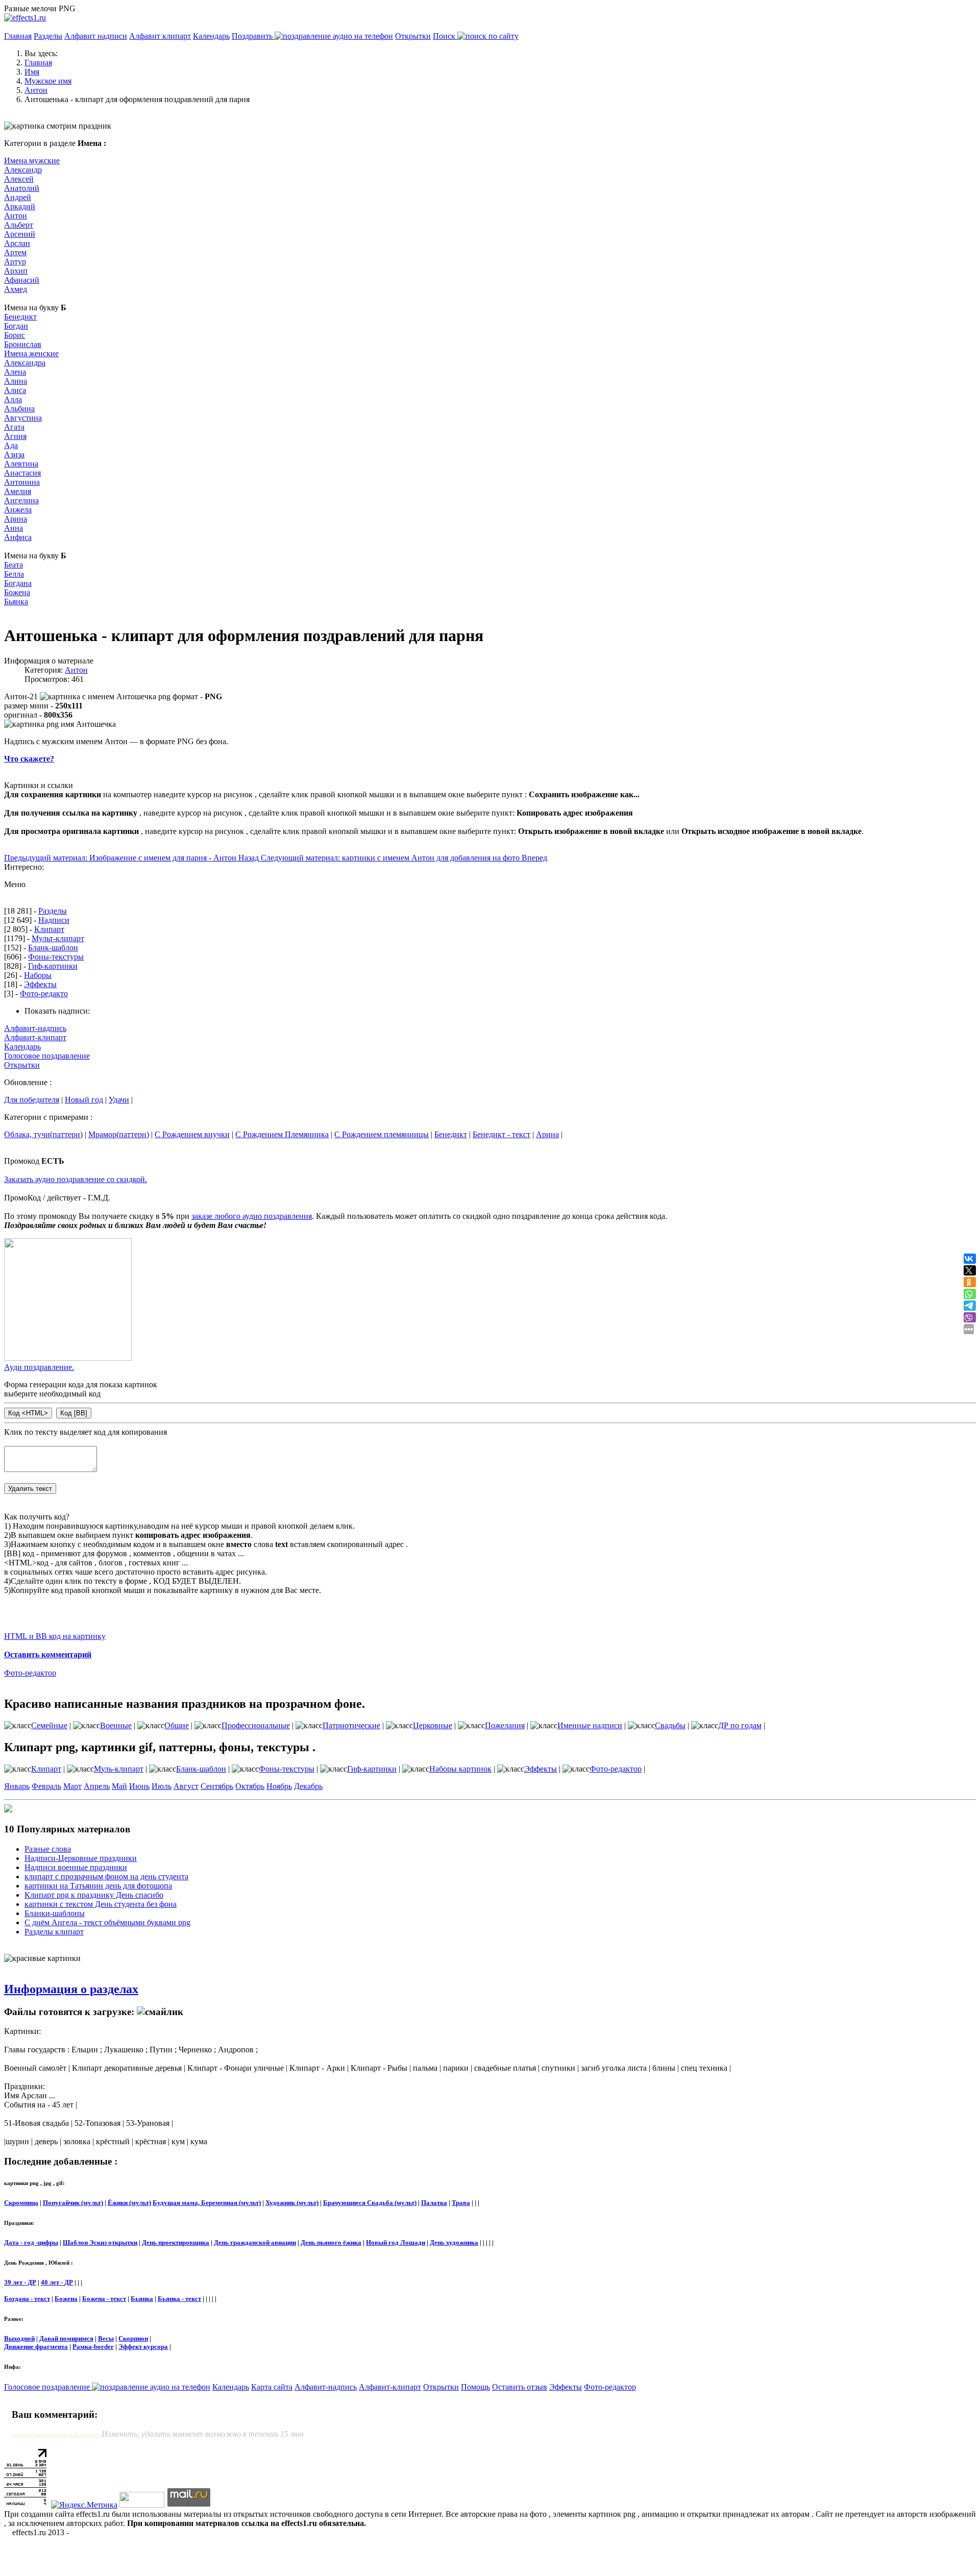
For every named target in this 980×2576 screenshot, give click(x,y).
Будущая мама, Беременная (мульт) (207, 2203)
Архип (16, 271)
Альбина (19, 409)
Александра (25, 363)
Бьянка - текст (179, 2299)
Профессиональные (256, 1725)
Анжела (18, 510)
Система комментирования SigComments (56, 2435)
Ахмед (16, 289)
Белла (14, 574)
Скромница (21, 2203)
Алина (16, 381)
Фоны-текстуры (56, 957)
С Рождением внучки (192, 1134)
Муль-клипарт (119, 1769)
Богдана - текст (27, 2299)
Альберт (19, 225)
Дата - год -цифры (31, 2242)
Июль (162, 1786)
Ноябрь (279, 1786)
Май (119, 1786)
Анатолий (22, 188)
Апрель (97, 1786)
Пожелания (505, 1725)
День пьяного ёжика (331, 2242)
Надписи (54, 920)
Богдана (18, 583)
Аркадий (20, 206)
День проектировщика (176, 2242)
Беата (14, 565)
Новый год (84, 1100)
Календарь (211, 36)
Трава (461, 2203)
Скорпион (133, 2338)
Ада (11, 445)
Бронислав (23, 344)
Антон (16, 216)
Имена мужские (32, 161)
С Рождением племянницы (382, 1134)
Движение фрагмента (36, 2347)
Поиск (445, 36)
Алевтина (21, 464)
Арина (16, 519)
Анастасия (22, 473)
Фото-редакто (44, 993)
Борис (15, 335)
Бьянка (16, 602)
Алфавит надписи (96, 36)
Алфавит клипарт (160, 36)
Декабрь (308, 1786)
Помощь (475, 2387)
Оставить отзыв (520, 2387)
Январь (17, 1786)
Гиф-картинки (53, 966)
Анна (14, 528)
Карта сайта (272, 2387)
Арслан (17, 243)
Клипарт (49, 929)
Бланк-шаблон (53, 948)
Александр (23, 170)
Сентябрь (217, 1786)
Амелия (18, 491)
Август (186, 1786)
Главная (18, 36)
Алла (13, 399)
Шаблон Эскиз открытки (100, 2242)
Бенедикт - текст (501, 1134)
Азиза (14, 455)
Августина (23, 418)
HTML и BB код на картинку (55, 1636)
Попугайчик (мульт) (73, 2203)
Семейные (49, 1725)
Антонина (22, 482)
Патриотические (351, 1725)
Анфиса (18, 537)
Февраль (46, 1786)
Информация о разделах (71, 1989)
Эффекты (40, 984)
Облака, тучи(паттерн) (43, 1134)
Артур (15, 262)
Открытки (413, 36)
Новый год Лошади (396, 2242)
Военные (116, 1725)
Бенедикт (20, 317)
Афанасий (22, 280)
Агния (15, 436)
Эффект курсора (143, 2347)
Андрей (18, 197)
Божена (17, 592)
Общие (177, 1725)
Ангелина (21, 500)
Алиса (15, 390)
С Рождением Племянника (282, 1134)
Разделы (48, 36)
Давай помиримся (66, 2338)
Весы (106, 2338)
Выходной (19, 2338)
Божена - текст (104, 2299)
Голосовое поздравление (47, 1056)
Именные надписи (590, 1725)
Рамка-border (93, 2347)
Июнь (139, 1786)
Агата (14, 427)
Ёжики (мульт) (129, 2203)
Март (72, 1786)
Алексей (19, 179)
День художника (454, 2242)
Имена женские (31, 353)
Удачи (119, 1100)
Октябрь (250, 1786)
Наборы (38, 975)
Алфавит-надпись (35, 1028)
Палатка (434, 2203)
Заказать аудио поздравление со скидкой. (76, 1179)
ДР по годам (740, 1725)
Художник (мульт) (292, 2203)
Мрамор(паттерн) (119, 1134)
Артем (15, 252)
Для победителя (32, 1100)
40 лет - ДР (57, 2282)
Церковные (433, 1725)
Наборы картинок (460, 1769)
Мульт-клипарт (58, 938)
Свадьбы (670, 1725)
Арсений (20, 234)
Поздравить (253, 36)
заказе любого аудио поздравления (252, 1216)
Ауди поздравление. (39, 1367)
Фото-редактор (30, 1673)
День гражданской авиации (255, 2242)
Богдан (16, 326)
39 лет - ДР (20, 2282)
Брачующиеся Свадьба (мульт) (370, 2203)
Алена (15, 372)
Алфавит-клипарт (35, 1037)
